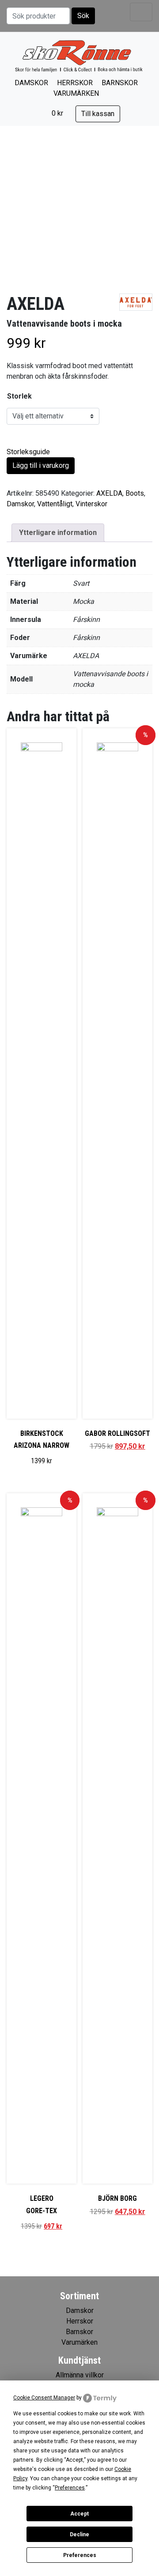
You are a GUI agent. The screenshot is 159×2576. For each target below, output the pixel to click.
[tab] (58, 533)
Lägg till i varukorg (41, 465)
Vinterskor (91, 504)
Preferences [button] (70, 2488)
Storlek (19, 396)
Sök (83, 16)
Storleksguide (28, 452)
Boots (135, 493)
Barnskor (120, 83)
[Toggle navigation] (141, 12)
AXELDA (109, 493)
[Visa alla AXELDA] (136, 302)
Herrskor (75, 83)
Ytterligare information (58, 533)
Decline (79, 2535)
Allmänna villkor (80, 2375)
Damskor (31, 83)
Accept (79, 2514)
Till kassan (98, 114)
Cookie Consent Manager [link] (44, 2398)
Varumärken (76, 93)
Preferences (80, 2555)
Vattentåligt (55, 504)
